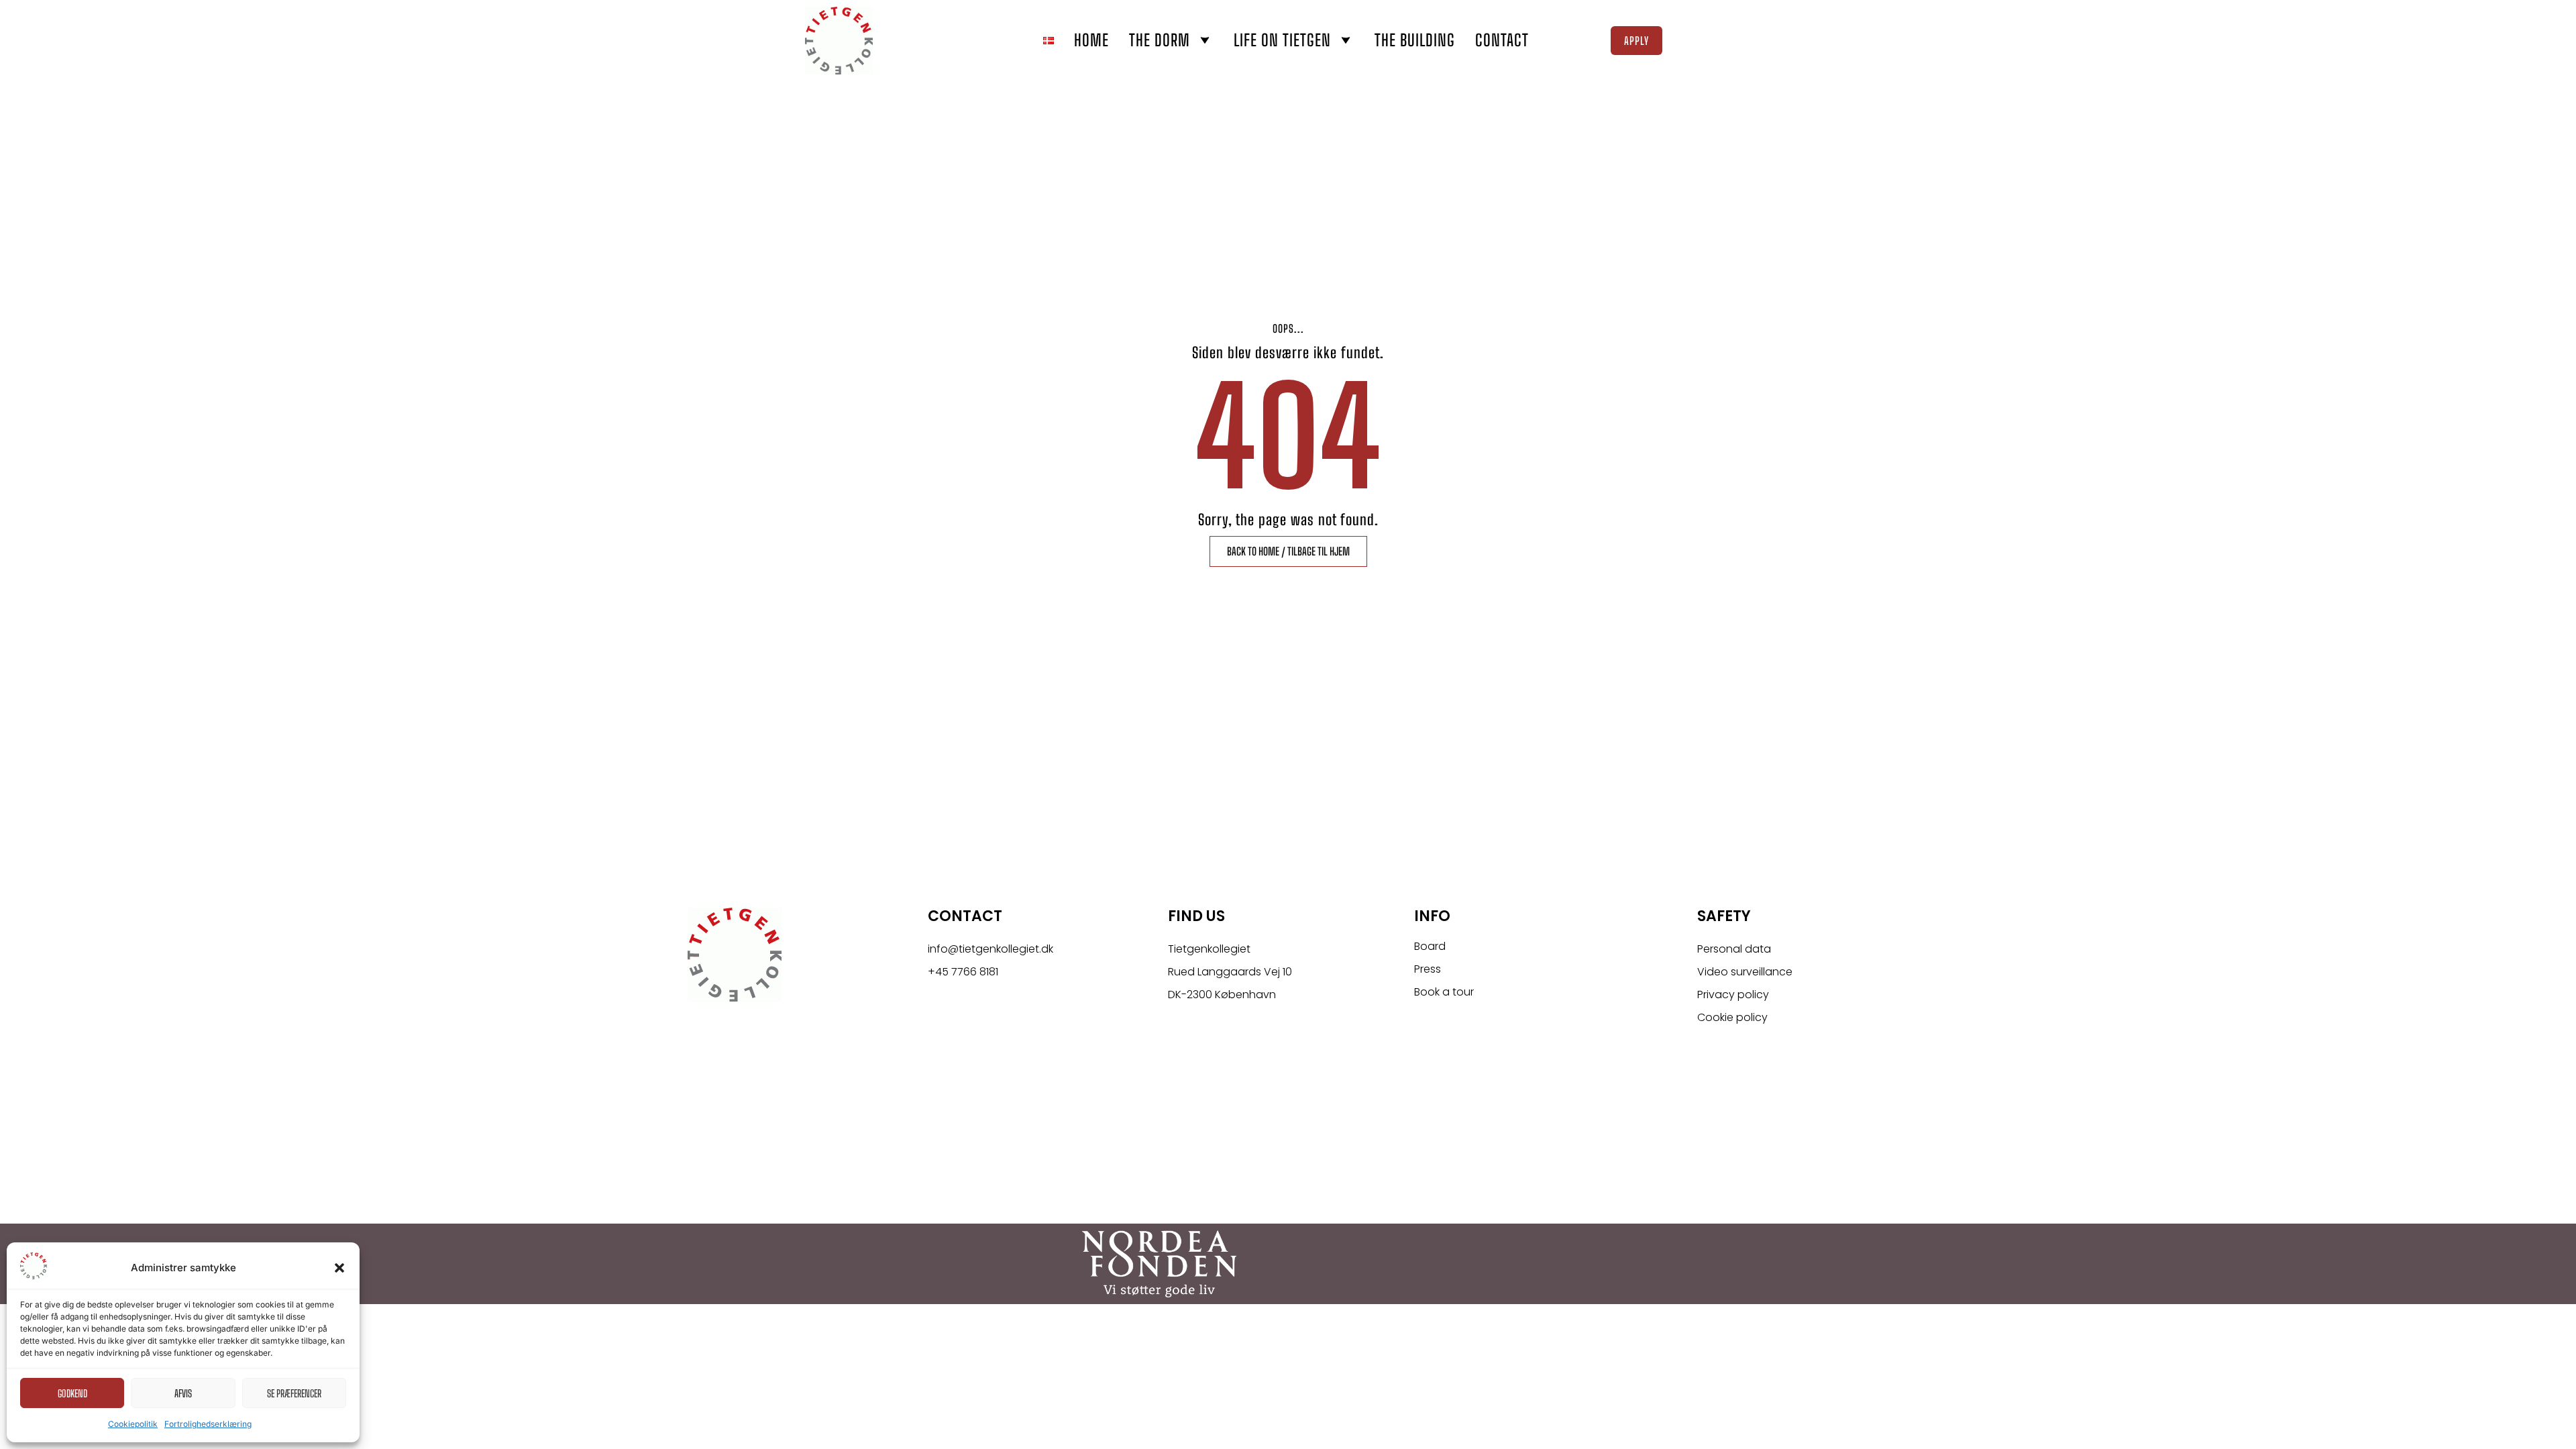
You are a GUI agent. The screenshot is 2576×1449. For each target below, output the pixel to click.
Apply (1636, 41)
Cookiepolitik (133, 1424)
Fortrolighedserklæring (208, 1424)
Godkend (72, 1393)
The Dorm (1160, 40)
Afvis (183, 1393)
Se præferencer (294, 1393)
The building (1415, 40)
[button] (339, 1268)
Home (1091, 40)
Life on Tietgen (1282, 40)
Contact (1502, 40)
